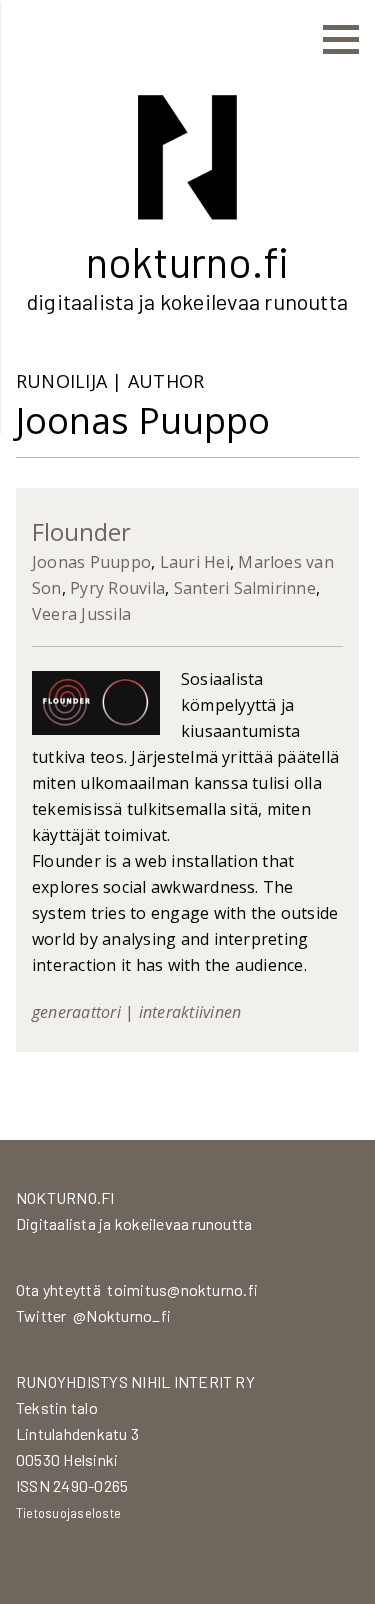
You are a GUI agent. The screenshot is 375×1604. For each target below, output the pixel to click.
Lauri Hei (195, 562)
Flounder (81, 531)
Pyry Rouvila (117, 588)
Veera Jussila (81, 614)
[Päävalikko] (341, 40)
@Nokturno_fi (122, 1315)
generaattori (76, 1012)
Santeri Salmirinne (245, 588)
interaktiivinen (190, 1012)
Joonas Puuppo (91, 562)
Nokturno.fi (187, 261)
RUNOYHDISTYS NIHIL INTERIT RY (135, 1381)
